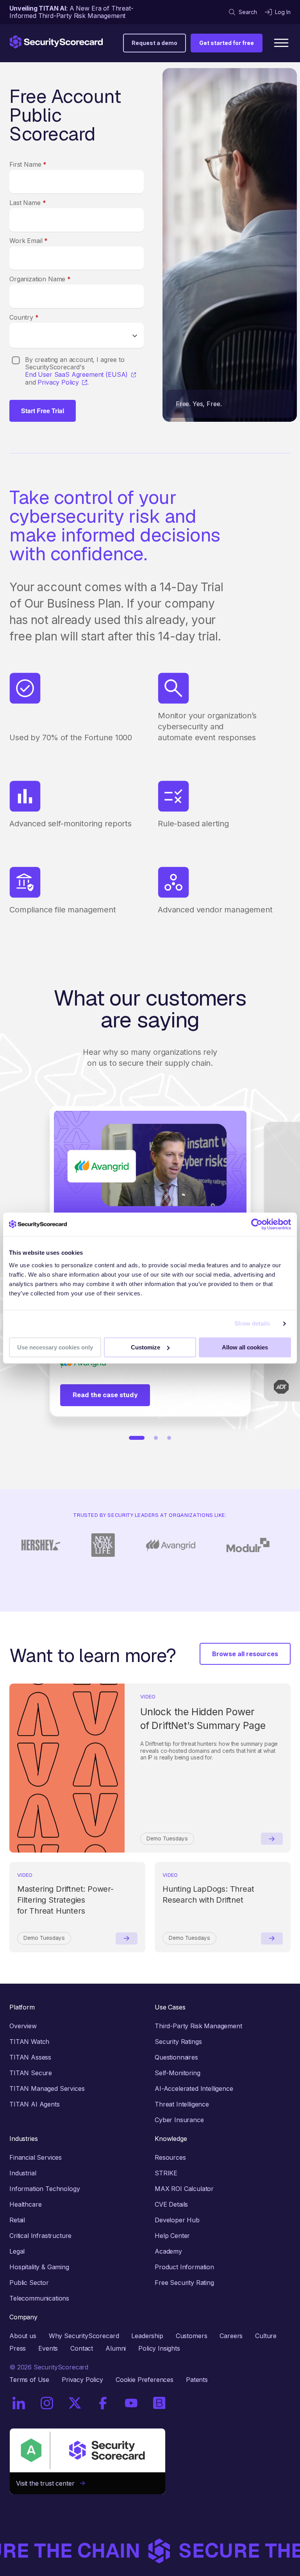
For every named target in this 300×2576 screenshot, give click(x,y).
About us (23, 2336)
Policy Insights (159, 2348)
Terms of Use (29, 2380)
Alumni (116, 2348)
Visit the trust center (48, 2483)
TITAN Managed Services (47, 2089)
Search (248, 12)
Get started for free (227, 43)
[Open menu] (281, 43)
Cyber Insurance (179, 2120)
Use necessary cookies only (55, 1347)
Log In (283, 12)
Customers (192, 2336)
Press (18, 2348)
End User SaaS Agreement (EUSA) (76, 375)
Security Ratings (178, 2042)
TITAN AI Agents (35, 2104)
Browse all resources (245, 1654)
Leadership (147, 2336)
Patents (197, 2380)
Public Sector (29, 2283)
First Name (28, 164)
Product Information (184, 2267)
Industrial (23, 2173)
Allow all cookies (245, 1347)
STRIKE (166, 2173)
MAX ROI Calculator (184, 2189)
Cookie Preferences (145, 2380)
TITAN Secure (31, 2073)
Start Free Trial (43, 411)
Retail (17, 2220)
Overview (23, 2026)
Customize (146, 1347)
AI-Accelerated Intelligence (194, 2089)
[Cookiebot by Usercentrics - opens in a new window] (257, 1224)
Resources (170, 2157)
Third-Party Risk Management (198, 2026)
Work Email (29, 241)
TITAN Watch (29, 2042)
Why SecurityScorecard (84, 2336)
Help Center (172, 2236)
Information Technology (45, 2189)
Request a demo (154, 43)
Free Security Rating (184, 2283)
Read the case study (105, 1395)
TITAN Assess (30, 2057)
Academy (168, 2251)
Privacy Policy (58, 382)
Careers (231, 2336)
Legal (17, 2251)
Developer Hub (177, 2220)
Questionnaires (176, 2057)
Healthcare (25, 2204)
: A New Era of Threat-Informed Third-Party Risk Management (71, 12)
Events (48, 2348)
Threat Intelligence (182, 2104)
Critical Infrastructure (40, 2236)
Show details (252, 1323)
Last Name (28, 203)
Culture (266, 2336)
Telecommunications (39, 2298)
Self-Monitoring (178, 2073)
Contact (82, 2348)
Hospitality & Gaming (39, 2267)
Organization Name (40, 279)
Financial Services (36, 2157)
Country (24, 317)
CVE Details (171, 2204)
